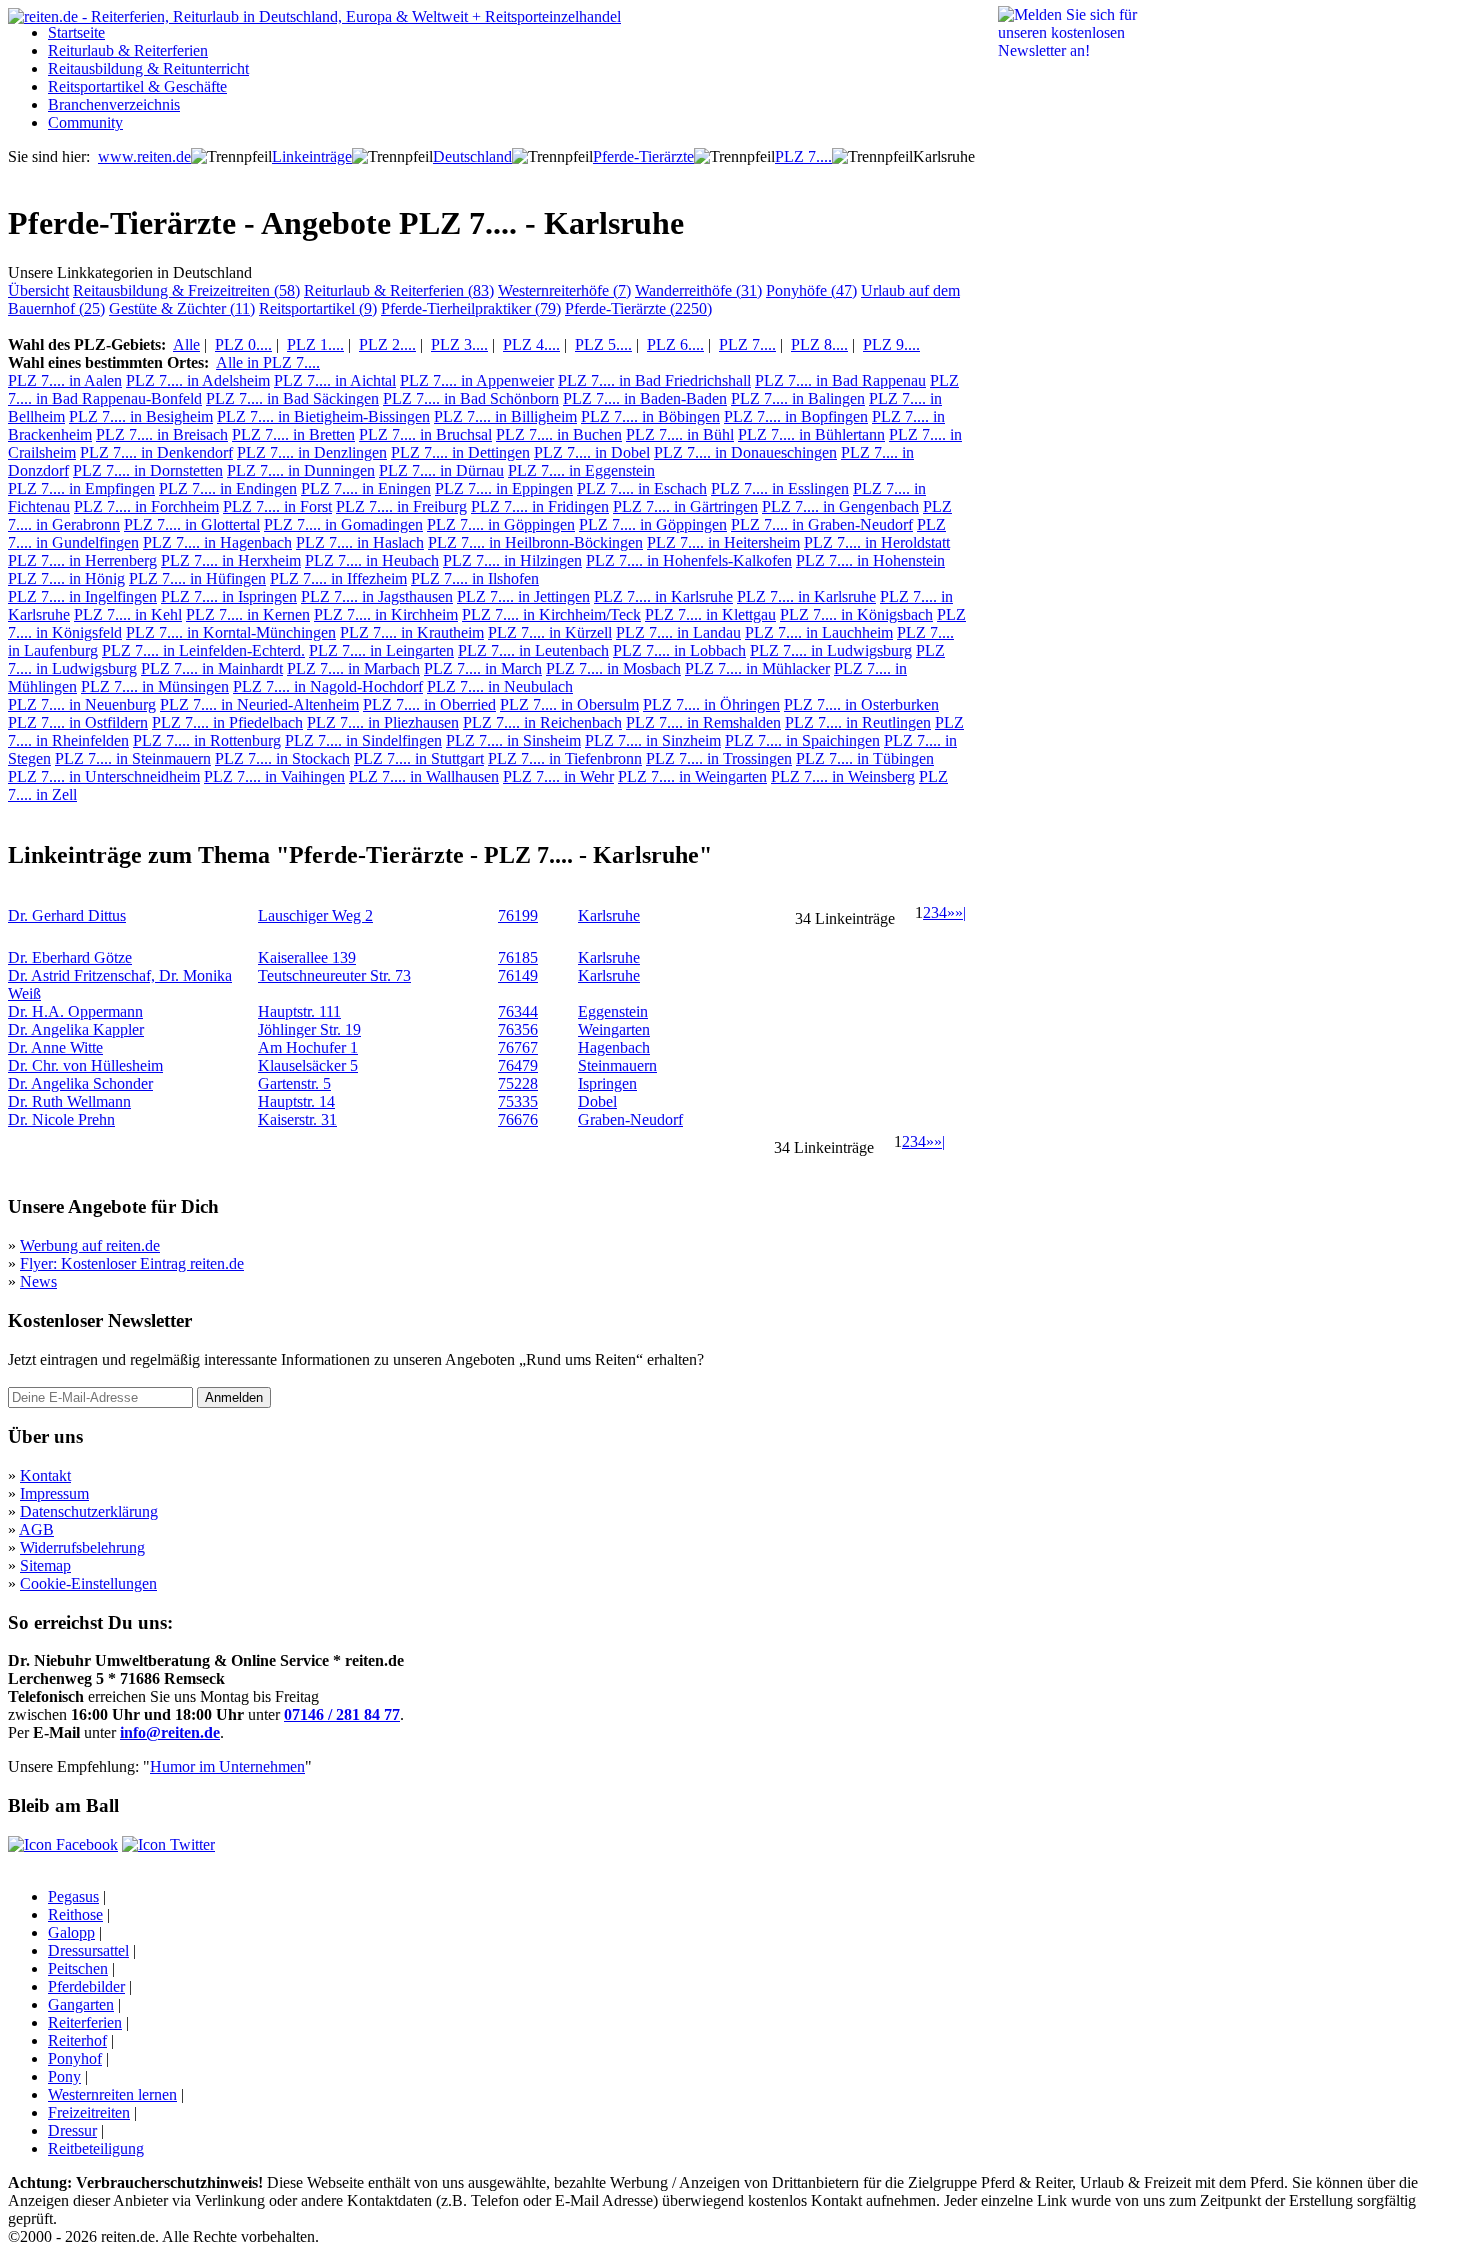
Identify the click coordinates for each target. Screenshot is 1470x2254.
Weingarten (614, 1029)
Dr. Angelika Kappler (76, 1029)
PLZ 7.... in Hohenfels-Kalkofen (689, 560)
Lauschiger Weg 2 (315, 915)
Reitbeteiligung (96, 2148)
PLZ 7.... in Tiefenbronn (565, 758)
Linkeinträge (312, 156)
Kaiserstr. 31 (297, 1119)
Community (85, 122)
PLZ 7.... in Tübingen (865, 758)
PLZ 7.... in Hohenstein (870, 560)
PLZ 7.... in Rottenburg (207, 740)
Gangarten (81, 2004)
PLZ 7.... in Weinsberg (843, 776)
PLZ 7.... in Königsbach (856, 614)
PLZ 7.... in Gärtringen (685, 506)
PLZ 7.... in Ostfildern (78, 722)
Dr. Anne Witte (55, 1047)
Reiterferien (85, 2022)
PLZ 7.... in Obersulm (569, 704)
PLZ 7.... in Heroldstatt (877, 542)
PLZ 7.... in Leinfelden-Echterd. (203, 650)
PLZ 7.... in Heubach (372, 560)
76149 (518, 975)
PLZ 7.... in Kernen (248, 614)
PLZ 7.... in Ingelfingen (82, 596)
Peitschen (78, 1968)
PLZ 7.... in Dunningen (301, 470)
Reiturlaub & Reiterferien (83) (399, 290)
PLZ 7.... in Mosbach (613, 668)
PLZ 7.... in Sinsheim (513, 740)
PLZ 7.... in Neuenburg (82, 704)
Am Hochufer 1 (308, 1047)
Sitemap (45, 1565)
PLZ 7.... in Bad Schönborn (471, 398)
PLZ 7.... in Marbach (353, 668)
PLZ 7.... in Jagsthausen (377, 596)
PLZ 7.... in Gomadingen (343, 524)
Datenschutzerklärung (89, 1511)
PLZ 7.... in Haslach (360, 542)
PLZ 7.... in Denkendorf (156, 452)
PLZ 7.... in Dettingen (460, 452)
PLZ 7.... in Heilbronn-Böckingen (535, 542)
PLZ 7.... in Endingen (228, 488)
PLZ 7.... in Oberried (429, 704)
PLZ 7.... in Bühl (680, 434)
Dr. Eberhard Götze (70, 957)
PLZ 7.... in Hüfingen (197, 578)
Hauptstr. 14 (296, 1101)
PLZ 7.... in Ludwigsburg (831, 650)
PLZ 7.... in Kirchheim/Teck (551, 614)
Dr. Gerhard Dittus (67, 915)
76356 (518, 1029)
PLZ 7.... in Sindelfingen (363, 740)
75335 (518, 1101)
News (38, 1281)
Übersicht (38, 290)
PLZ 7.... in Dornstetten (148, 470)
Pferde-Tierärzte (643, 156)
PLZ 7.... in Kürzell (550, 632)
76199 (518, 915)
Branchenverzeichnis (114, 104)
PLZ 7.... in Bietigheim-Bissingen (323, 416)
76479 (518, 1065)
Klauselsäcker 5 (308, 1065)
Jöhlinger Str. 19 (309, 1029)
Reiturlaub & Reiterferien (128, 50)
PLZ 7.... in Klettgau (710, 614)
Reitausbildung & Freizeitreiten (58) (186, 290)
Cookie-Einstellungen (88, 1583)
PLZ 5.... (603, 344)
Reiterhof (77, 2040)
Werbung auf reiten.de (90, 1245)
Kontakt (45, 1475)
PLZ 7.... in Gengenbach (840, 506)
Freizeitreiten (89, 2112)
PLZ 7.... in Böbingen (650, 416)
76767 (518, 1047)
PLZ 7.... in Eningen (366, 488)
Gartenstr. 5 (294, 1083)
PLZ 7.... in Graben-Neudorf (822, 524)
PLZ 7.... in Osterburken (861, 704)
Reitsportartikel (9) (318, 308)
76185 (518, 957)
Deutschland (472, 156)
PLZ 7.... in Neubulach (500, 686)
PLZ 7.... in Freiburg (401, 506)
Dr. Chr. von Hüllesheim (85, 1065)
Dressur (72, 2130)
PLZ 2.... (387, 344)
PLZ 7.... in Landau (678, 632)
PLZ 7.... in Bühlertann (811, 434)
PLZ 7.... (803, 156)
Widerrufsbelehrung (82, 1547)
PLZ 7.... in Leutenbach (533, 650)
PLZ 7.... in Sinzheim (653, 740)
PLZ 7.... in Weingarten (692, 776)
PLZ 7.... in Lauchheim (819, 632)
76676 (518, 1119)
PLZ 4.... (531, 344)
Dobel (597, 1101)
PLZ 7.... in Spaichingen (802, 740)
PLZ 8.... (819, 344)
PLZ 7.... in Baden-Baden (645, 398)
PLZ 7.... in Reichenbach (542, 722)
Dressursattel (88, 1950)
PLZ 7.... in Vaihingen (274, 776)
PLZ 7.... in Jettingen (523, 596)
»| (960, 912)
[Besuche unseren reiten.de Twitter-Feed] (168, 1844)
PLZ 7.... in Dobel (592, 452)
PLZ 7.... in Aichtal (335, 380)
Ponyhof (75, 2058)
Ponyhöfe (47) (811, 290)
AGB (36, 1529)
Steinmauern (617, 1065)
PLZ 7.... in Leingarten (381, 650)
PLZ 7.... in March (483, 668)
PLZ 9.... (891, 344)
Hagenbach (614, 1047)
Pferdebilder (86, 1986)
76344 (518, 1011)
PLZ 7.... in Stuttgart (419, 758)
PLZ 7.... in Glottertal (192, 524)
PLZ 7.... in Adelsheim (198, 380)
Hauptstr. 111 (299, 1011)
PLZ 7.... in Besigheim (141, 416)
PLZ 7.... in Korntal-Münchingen (231, 632)
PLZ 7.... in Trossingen (719, 758)
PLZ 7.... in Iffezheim (338, 578)
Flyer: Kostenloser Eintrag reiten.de (132, 1263)
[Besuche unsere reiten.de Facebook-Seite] (63, 1844)
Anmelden (234, 1397)
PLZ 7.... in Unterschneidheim (104, 776)
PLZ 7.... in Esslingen (780, 488)
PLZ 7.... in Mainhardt (212, 668)
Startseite (76, 32)
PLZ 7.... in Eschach (642, 488)
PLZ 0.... (243, 344)
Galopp (71, 1932)
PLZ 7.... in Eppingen (504, 488)
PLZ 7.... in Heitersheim (723, 542)
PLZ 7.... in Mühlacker (757, 668)
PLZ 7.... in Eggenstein (581, 470)
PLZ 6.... (675, 344)
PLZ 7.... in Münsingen (155, 686)
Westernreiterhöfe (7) (564, 290)
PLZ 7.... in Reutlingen (858, 722)
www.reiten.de (144, 156)
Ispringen (607, 1083)
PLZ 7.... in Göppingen (501, 524)
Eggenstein (613, 1011)
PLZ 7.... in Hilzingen (512, 560)
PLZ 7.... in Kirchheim (386, 614)
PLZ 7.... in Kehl (128, 614)
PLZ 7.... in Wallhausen (424, 776)
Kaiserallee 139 (307, 957)
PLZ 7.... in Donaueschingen (745, 452)
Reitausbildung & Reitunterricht (148, 68)
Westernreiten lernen (112, 2094)
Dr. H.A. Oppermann (75, 1011)
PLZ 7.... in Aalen (65, 380)
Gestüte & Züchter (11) (182, 308)
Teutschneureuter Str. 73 (334, 975)
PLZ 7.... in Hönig (66, 578)
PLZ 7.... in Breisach (162, 434)
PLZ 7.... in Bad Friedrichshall (654, 380)
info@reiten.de (170, 1732)
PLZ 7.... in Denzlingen (312, 452)
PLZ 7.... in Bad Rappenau (840, 380)
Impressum (54, 1493)
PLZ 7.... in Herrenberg (82, 560)
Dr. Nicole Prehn (61, 1119)
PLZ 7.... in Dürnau (441, 470)
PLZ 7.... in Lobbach (679, 650)
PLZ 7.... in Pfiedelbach (227, 722)
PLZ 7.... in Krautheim (412, 632)
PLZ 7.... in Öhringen (711, 704)
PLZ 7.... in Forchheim (146, 506)
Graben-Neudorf (630, 1119)
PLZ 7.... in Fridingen (540, 506)
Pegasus (73, 1896)
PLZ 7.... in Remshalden (703, 722)
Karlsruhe (609, 915)
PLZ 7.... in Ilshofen (475, 578)
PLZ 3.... (459, 344)
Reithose (75, 1914)
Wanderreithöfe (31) (698, 290)
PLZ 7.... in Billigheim (505, 416)
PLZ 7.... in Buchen (559, 434)
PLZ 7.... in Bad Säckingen (292, 398)
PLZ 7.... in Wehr (558, 776)
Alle (186, 344)
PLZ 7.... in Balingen (798, 398)
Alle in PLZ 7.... (268, 362)
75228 (518, 1083)
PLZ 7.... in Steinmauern (133, 758)
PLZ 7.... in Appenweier (477, 380)
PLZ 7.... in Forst (277, 506)
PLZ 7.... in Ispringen (229, 596)
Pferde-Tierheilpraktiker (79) (471, 308)
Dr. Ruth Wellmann (69, 1101)
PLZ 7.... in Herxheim (231, 560)
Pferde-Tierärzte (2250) (638, 308)
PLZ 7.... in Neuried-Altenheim (259, 704)
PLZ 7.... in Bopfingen (796, 416)
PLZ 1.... (315, 344)
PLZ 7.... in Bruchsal (425, 434)
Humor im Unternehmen (227, 1766)
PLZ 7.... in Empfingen (81, 488)
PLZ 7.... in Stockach (282, 758)
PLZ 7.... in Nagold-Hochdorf (328, 686)
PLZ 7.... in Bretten (293, 434)
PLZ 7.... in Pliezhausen (383, 722)
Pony (64, 2076)
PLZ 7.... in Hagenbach (217, 542)
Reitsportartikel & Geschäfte (137, 86)
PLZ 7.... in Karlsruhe (663, 596)
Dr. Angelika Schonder (80, 1083)
